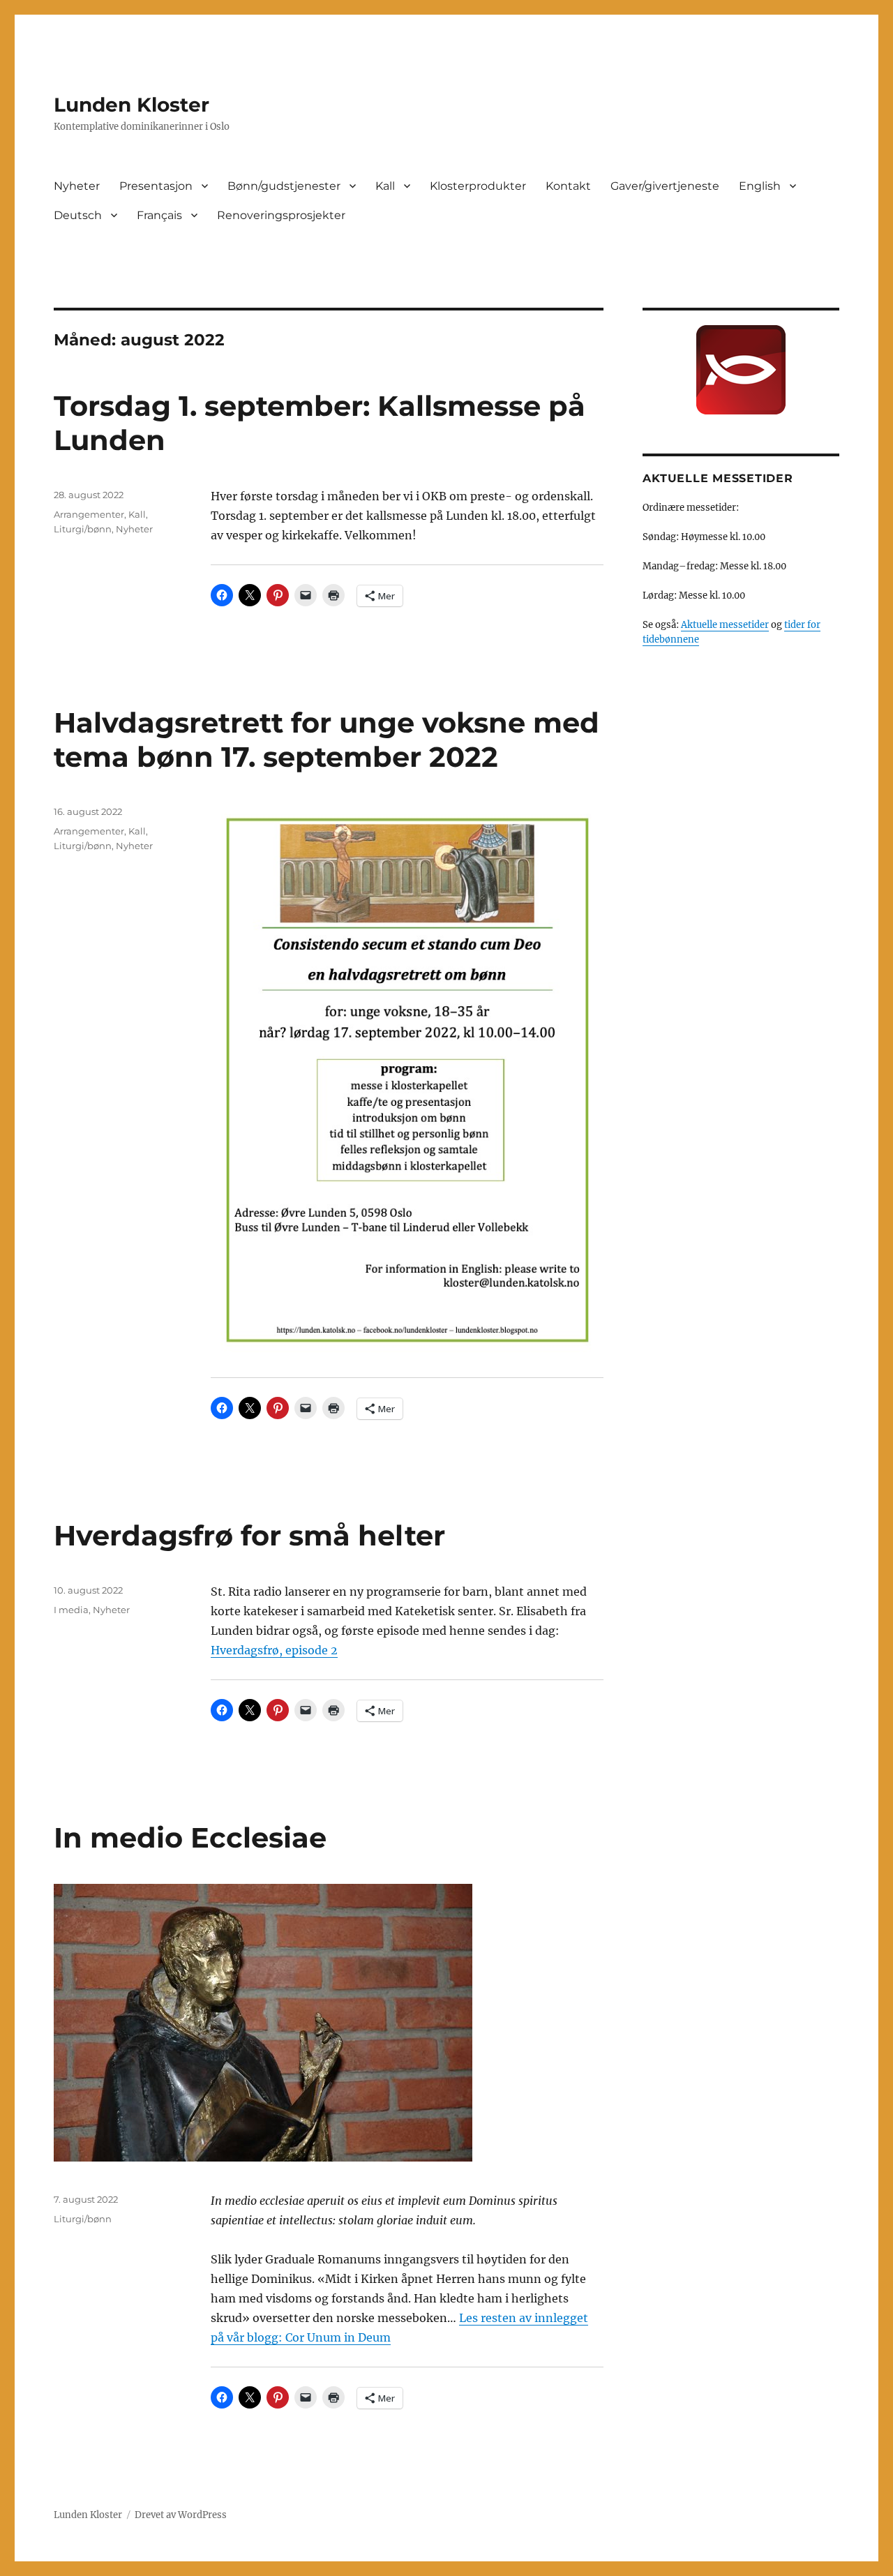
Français (159, 215)
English (760, 186)
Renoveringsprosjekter (281, 215)
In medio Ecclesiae (190, 1837)
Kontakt (568, 186)
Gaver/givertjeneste (665, 186)
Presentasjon (156, 186)
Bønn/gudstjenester (284, 186)
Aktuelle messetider (725, 625)
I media (71, 1610)
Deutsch (78, 215)
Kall (385, 186)
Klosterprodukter (478, 186)
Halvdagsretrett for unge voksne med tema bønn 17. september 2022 (327, 740)
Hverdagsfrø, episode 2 (274, 1650)
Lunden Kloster (132, 105)
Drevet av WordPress (181, 2515)
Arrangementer (89, 514)
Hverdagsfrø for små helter (249, 1535)
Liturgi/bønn (83, 529)
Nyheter (77, 186)
